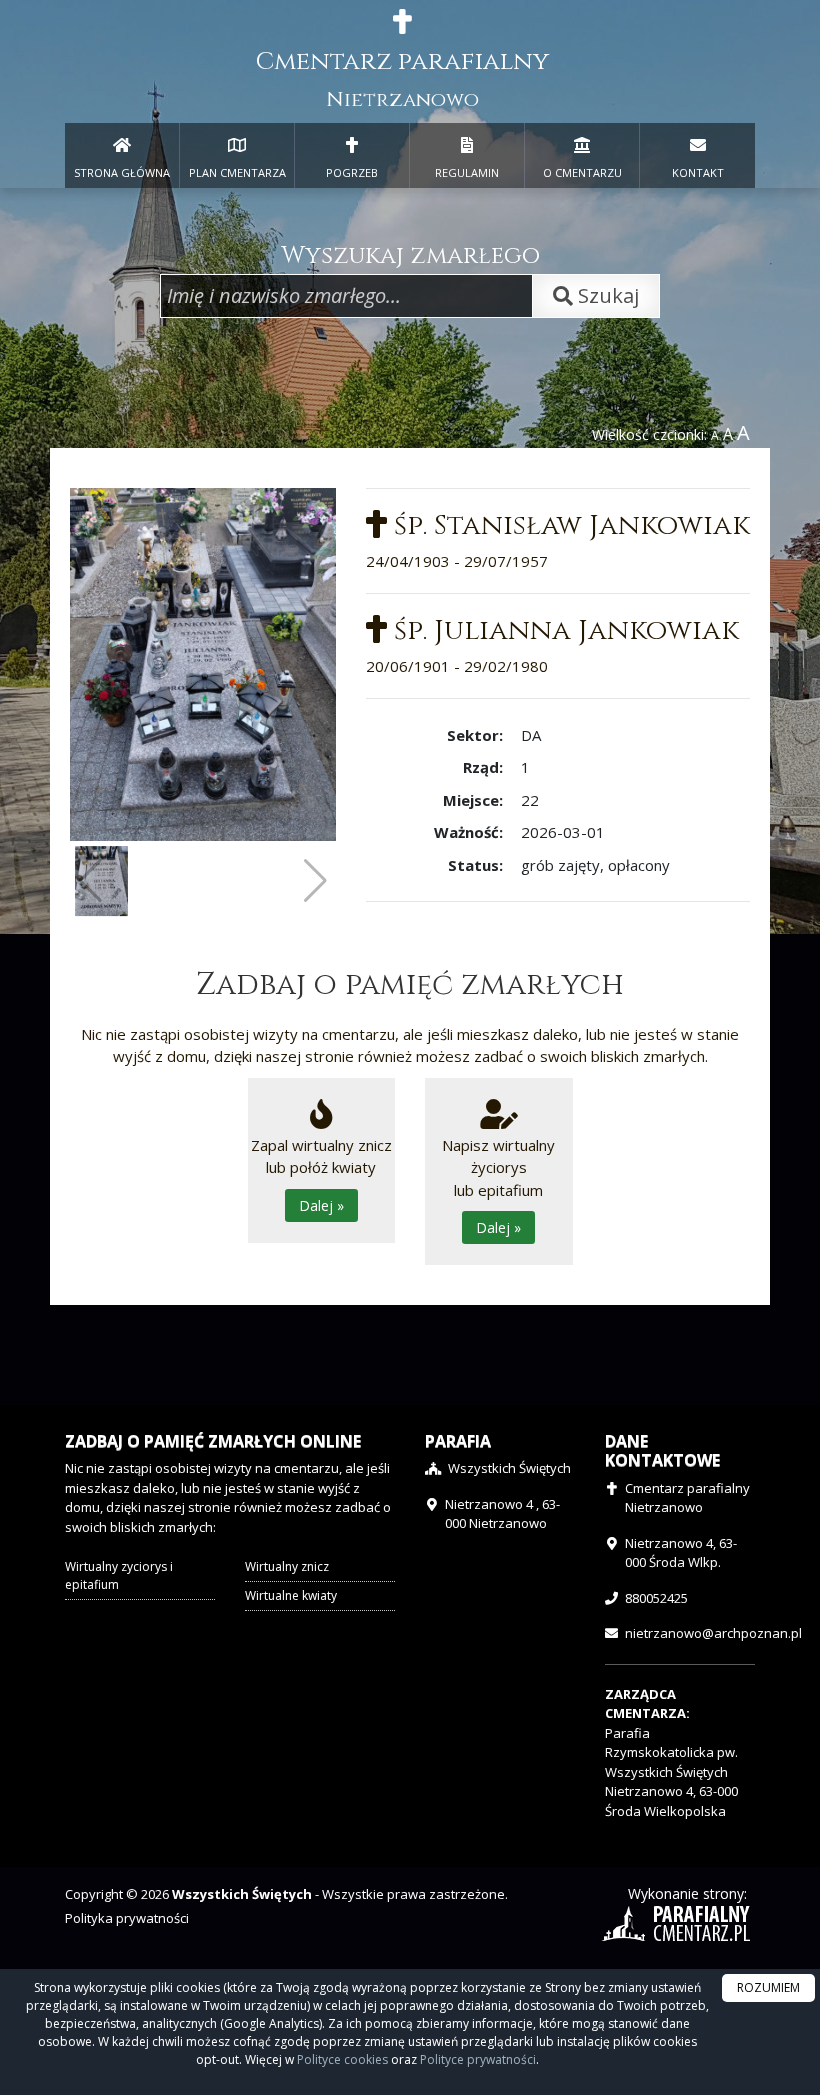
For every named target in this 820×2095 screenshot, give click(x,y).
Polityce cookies (342, 2059)
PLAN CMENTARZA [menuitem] (237, 172)
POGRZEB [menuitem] (352, 172)
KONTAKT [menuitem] (698, 172)
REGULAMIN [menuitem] (467, 172)
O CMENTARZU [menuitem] (582, 172)
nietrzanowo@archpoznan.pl (713, 1633)
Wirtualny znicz (287, 1566)
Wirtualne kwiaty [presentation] (291, 1595)
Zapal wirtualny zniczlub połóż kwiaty (321, 1175)
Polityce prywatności (478, 2059)
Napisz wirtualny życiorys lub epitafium (498, 1186)
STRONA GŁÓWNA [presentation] (122, 172)
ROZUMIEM (768, 1987)
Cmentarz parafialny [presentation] (402, 79)
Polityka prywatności (127, 1918)
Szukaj (606, 295)
